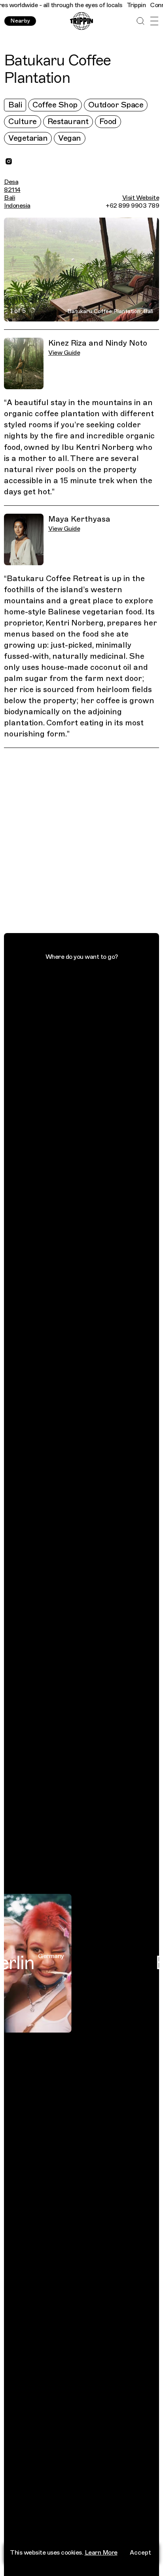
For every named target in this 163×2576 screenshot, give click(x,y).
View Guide (64, 353)
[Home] (81, 21)
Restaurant (68, 121)
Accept (140, 2553)
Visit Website (141, 198)
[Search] (140, 21)
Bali (15, 105)
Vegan (70, 138)
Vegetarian (28, 138)
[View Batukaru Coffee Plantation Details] (86, 842)
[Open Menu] (154, 21)
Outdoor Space (116, 105)
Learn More (101, 2553)
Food (108, 121)
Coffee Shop (55, 105)
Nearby (20, 21)
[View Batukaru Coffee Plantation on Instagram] (9, 161)
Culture (23, 121)
